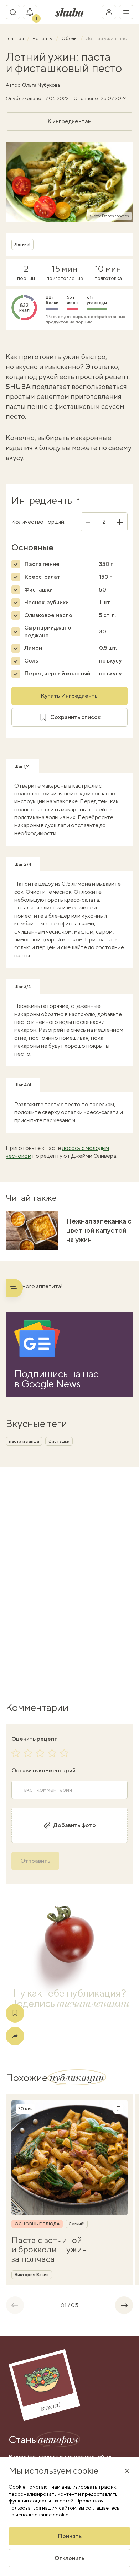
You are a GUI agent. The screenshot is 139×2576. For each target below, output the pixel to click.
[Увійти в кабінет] (109, 12)
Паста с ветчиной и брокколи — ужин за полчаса (49, 2249)
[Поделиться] (15, 2036)
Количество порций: (38, 522)
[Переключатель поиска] (13, 12)
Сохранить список (75, 717)
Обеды (70, 38)
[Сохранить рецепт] (15, 2013)
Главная (15, 38)
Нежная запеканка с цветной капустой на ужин (99, 1230)
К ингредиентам (69, 121)
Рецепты (43, 38)
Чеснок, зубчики (47, 602)
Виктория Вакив (32, 2275)
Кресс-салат (42, 577)
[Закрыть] (127, 2470)
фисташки (59, 1441)
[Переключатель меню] (126, 12)
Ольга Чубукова (41, 85)
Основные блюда (37, 2224)
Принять (70, 2536)
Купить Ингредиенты (70, 696)
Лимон (33, 648)
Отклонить (69, 2558)
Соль (31, 661)
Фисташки (38, 590)
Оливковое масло (48, 615)
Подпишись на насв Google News (56, 1379)
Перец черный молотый (57, 673)
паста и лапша (24, 1441)
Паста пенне (42, 564)
